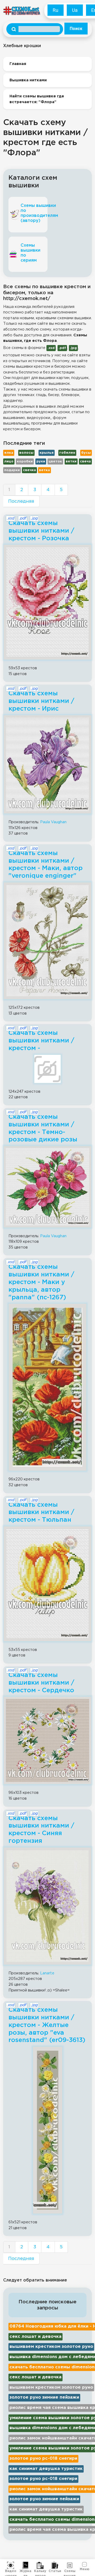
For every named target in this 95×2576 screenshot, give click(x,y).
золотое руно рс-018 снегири (43, 2458)
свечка (29, 470)
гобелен (67, 453)
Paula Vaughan (53, 822)
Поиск (76, 29)
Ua (75, 10)
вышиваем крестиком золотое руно (51, 2347)
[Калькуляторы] (40, 2565)
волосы (26, 453)
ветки (71, 461)
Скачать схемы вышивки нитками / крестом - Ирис (41, 701)
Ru (56, 10)
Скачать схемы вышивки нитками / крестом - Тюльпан (41, 1512)
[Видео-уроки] (11, 2565)
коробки (25, 461)
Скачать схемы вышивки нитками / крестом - (41, 1041)
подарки (12, 470)
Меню (85, 2569)
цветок (55, 461)
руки (41, 461)
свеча (85, 461)
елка (9, 453)
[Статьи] (55, 2565)
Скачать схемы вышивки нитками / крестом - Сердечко (41, 1683)
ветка (44, 470)
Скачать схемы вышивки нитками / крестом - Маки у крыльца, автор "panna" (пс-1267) (41, 1282)
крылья (47, 453)
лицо (9, 461)
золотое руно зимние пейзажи (44, 2397)
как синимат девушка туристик (46, 2469)
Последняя (21, 501)
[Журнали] (25, 2565)
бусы (86, 453)
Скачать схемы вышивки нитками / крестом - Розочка (41, 531)
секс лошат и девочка (35, 2337)
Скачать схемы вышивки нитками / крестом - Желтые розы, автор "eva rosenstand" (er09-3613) (47, 2025)
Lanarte (47, 1973)
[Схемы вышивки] (70, 2565)
